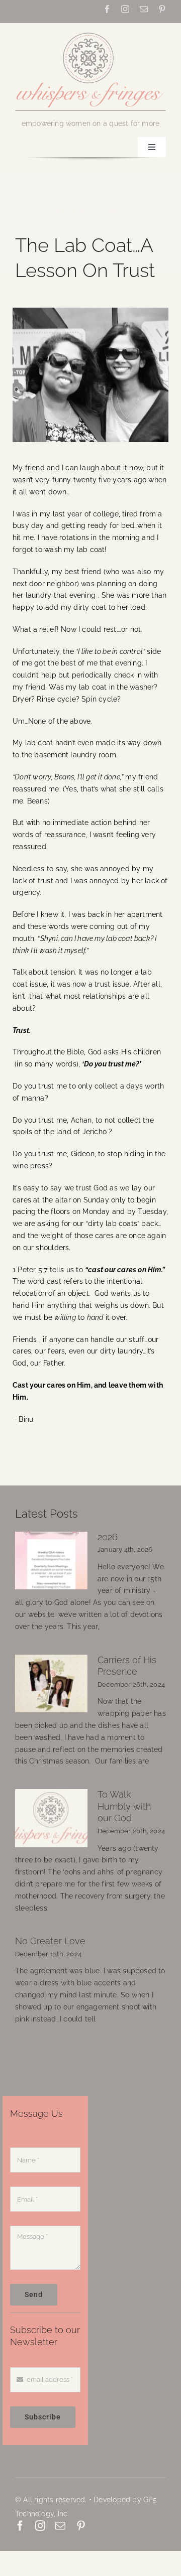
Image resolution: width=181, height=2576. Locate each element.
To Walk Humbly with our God (124, 1806)
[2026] (51, 1561)
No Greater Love (50, 1941)
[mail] (144, 9)
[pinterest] (162, 9)
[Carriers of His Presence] (51, 1684)
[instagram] (125, 9)
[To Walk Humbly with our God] (51, 1818)
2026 (108, 1537)
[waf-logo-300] (90, 32)
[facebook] (107, 9)
